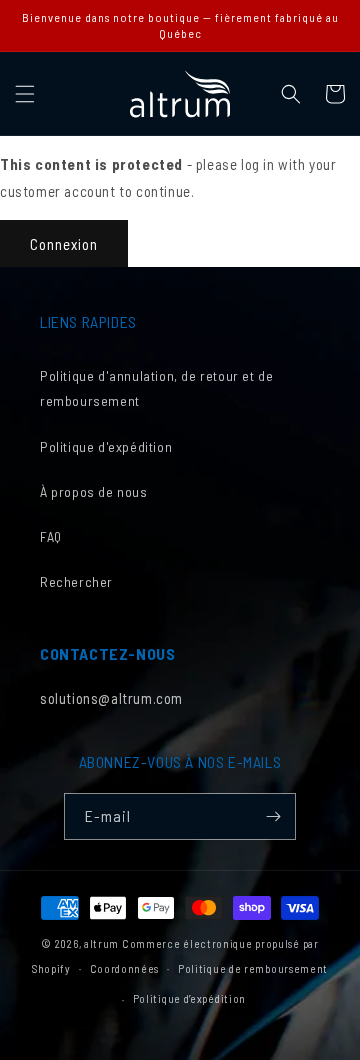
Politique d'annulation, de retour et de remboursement (156, 388)
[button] (25, 94)
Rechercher (76, 581)
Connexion (64, 244)
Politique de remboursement (253, 968)
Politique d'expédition (106, 446)
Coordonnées (125, 968)
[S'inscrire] (273, 816)
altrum (101, 943)
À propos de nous (94, 491)
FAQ (51, 536)
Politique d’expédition (189, 998)
